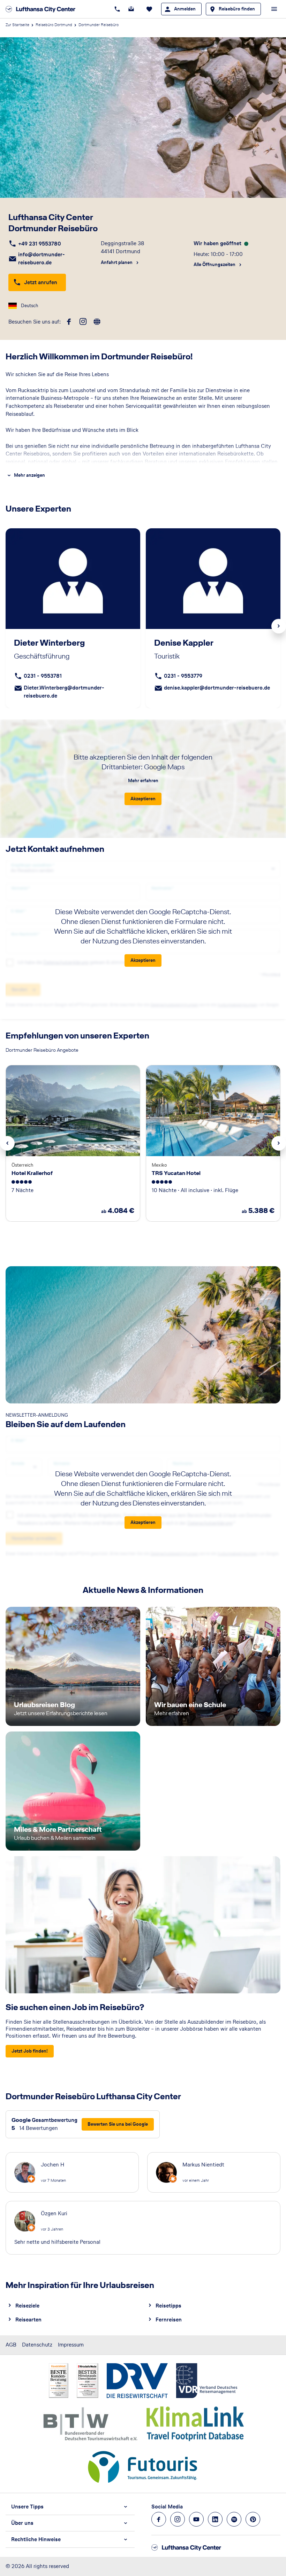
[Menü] (274, 9)
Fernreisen (169, 2320)
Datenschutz (37, 2345)
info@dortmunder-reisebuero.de (42, 258)
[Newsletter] (131, 9)
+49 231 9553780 (40, 244)
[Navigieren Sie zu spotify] (234, 2519)
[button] (70, 2507)
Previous (7, 1143)
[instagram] (83, 322)
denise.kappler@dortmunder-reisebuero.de (217, 688)
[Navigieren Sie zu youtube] (196, 2519)
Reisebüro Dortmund (54, 25)
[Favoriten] (149, 9)
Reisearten (28, 2320)
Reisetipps (168, 2306)
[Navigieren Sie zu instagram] (178, 2519)
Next (279, 626)
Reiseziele (27, 2306)
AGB (11, 2345)
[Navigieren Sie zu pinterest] (253, 2519)
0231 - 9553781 (43, 676)
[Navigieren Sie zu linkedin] (215, 2519)
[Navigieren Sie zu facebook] (159, 2519)
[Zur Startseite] (43, 9)
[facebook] (69, 322)
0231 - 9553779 (183, 676)
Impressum (71, 2345)
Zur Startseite (17, 25)
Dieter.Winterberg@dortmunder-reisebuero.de (64, 692)
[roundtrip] (97, 322)
